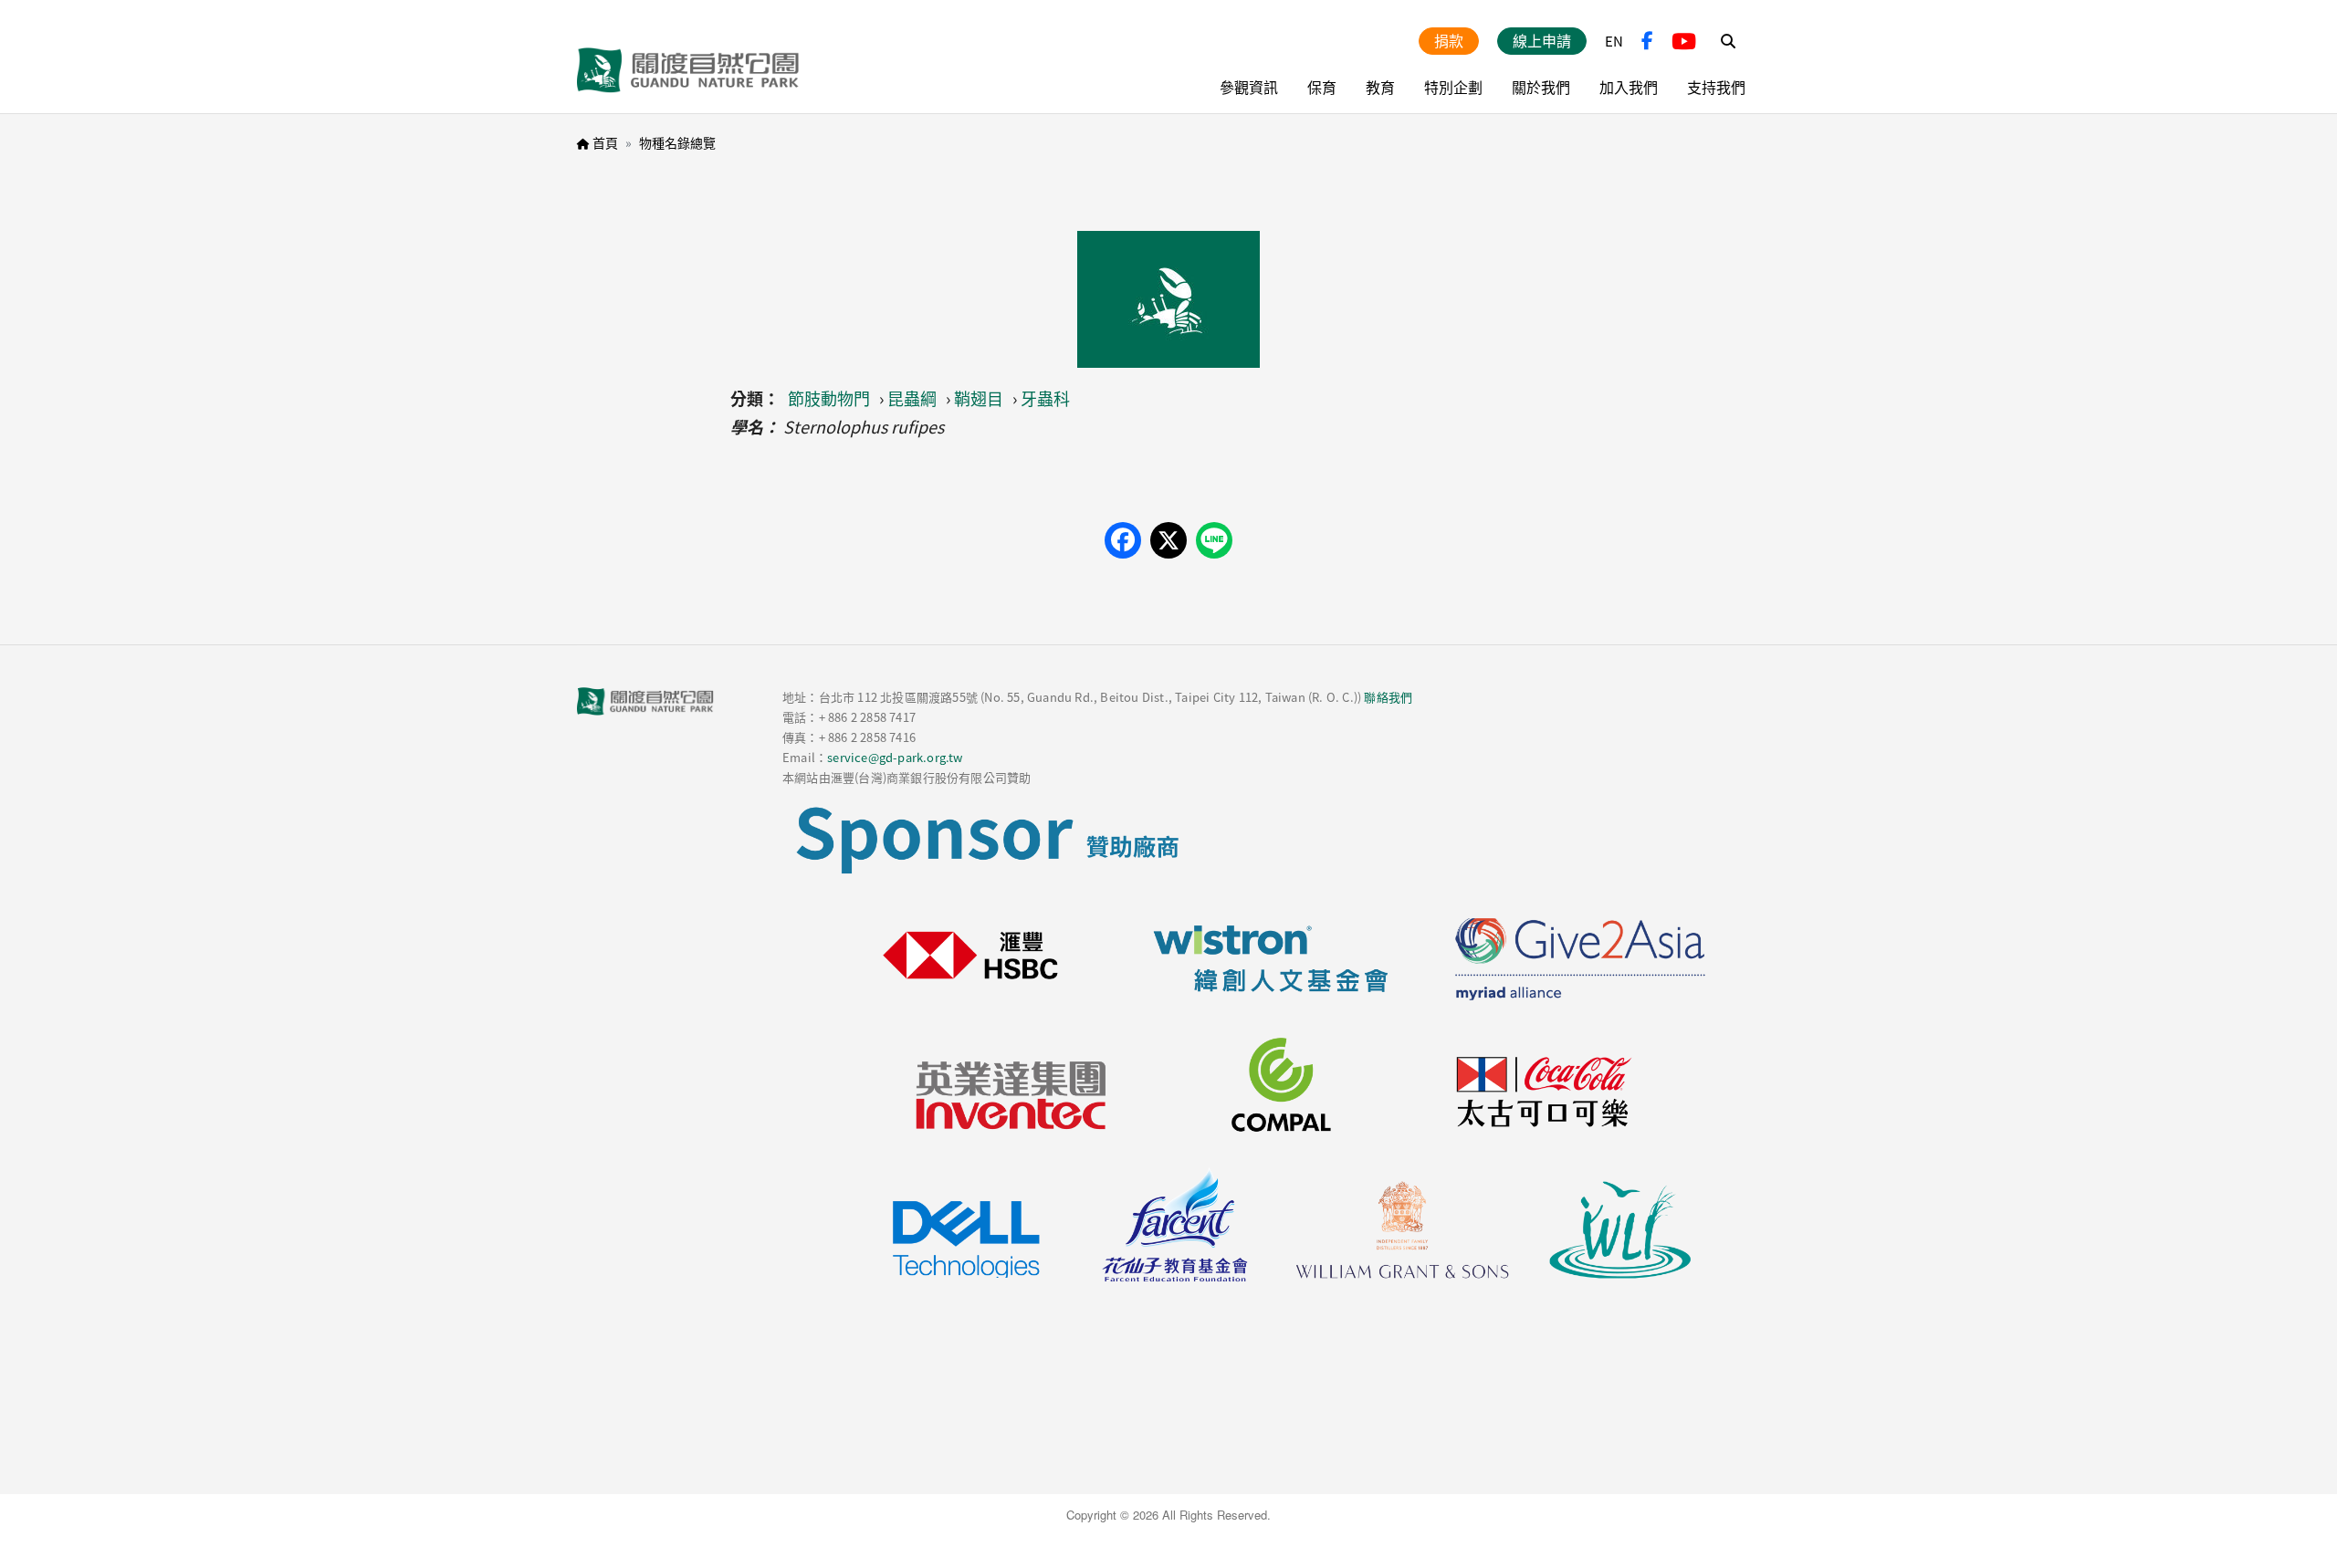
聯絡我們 (1388, 697)
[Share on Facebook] (1123, 540)
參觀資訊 (1249, 87)
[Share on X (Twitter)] (1168, 540)
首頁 (605, 142)
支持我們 (1716, 87)
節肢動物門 (829, 398)
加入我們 (1629, 87)
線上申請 (1542, 40)
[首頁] (688, 70)
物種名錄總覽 (677, 142)
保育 (1322, 87)
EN (1614, 41)
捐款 (1449, 40)
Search (1728, 41)
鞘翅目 (979, 398)
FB (1647, 41)
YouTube (1684, 41)
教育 (1380, 87)
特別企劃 (1453, 87)
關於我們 (1541, 87)
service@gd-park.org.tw (895, 757)
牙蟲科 (1045, 398)
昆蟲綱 (912, 398)
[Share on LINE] (1214, 540)
